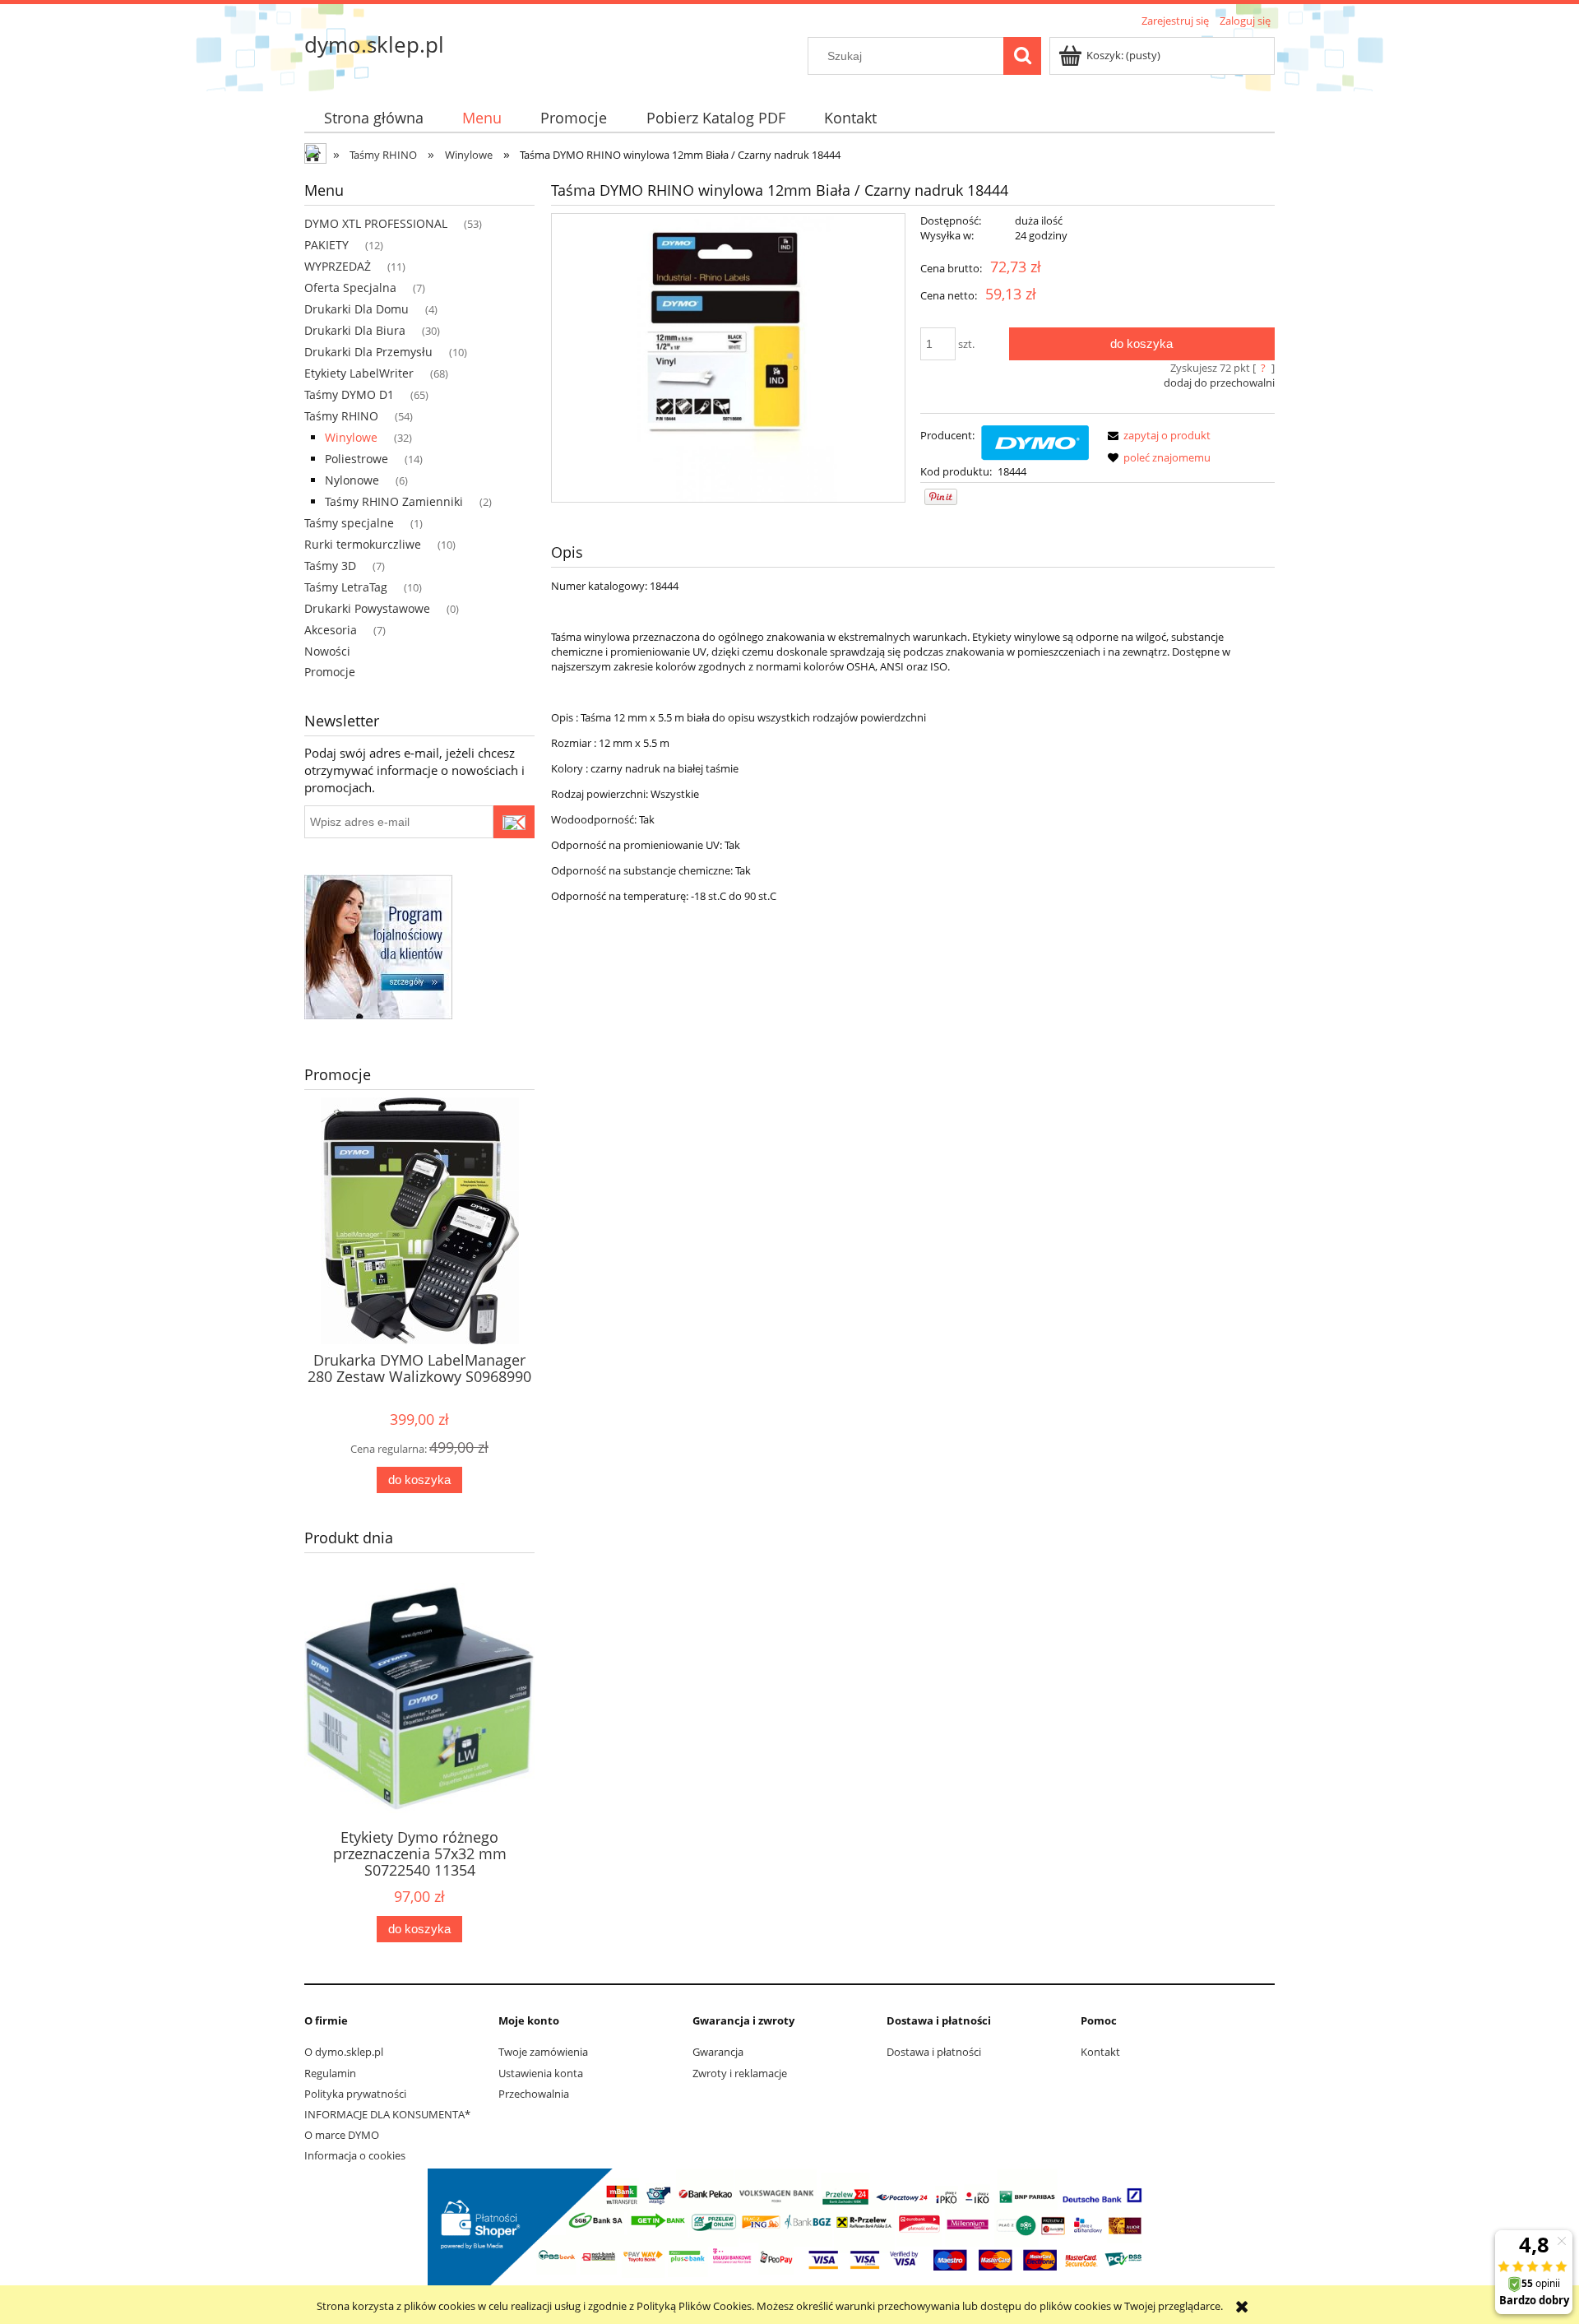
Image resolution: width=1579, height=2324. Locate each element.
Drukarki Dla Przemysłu (368, 352)
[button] (1156, 435)
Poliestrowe (357, 459)
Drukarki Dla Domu (357, 309)
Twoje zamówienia (543, 2052)
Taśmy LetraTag (346, 587)
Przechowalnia (534, 2094)
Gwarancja (718, 2052)
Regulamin (330, 2073)
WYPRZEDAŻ (338, 266)
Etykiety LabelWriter (359, 373)
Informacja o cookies (355, 2155)
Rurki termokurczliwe (363, 544)
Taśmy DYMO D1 (349, 394)
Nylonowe (352, 480)
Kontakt (1100, 2052)
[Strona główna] (317, 155)
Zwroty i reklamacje (740, 2073)
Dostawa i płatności (934, 2052)
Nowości (327, 651)
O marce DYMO (342, 2135)
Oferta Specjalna (350, 288)
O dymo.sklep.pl (344, 2052)
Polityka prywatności (355, 2094)
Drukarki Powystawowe (367, 608)
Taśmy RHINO (341, 416)
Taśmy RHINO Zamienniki (394, 501)
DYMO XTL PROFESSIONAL (376, 223)
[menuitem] (373, 118)
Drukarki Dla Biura (355, 330)
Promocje (330, 672)
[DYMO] (1035, 441)
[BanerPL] (378, 945)
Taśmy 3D (330, 566)
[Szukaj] (1022, 56)
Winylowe (351, 437)
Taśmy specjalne (349, 523)
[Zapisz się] (514, 822)
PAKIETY (326, 245)
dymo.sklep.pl (374, 44)
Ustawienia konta (541, 2073)
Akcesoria (331, 630)
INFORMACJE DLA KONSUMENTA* (387, 2114)
